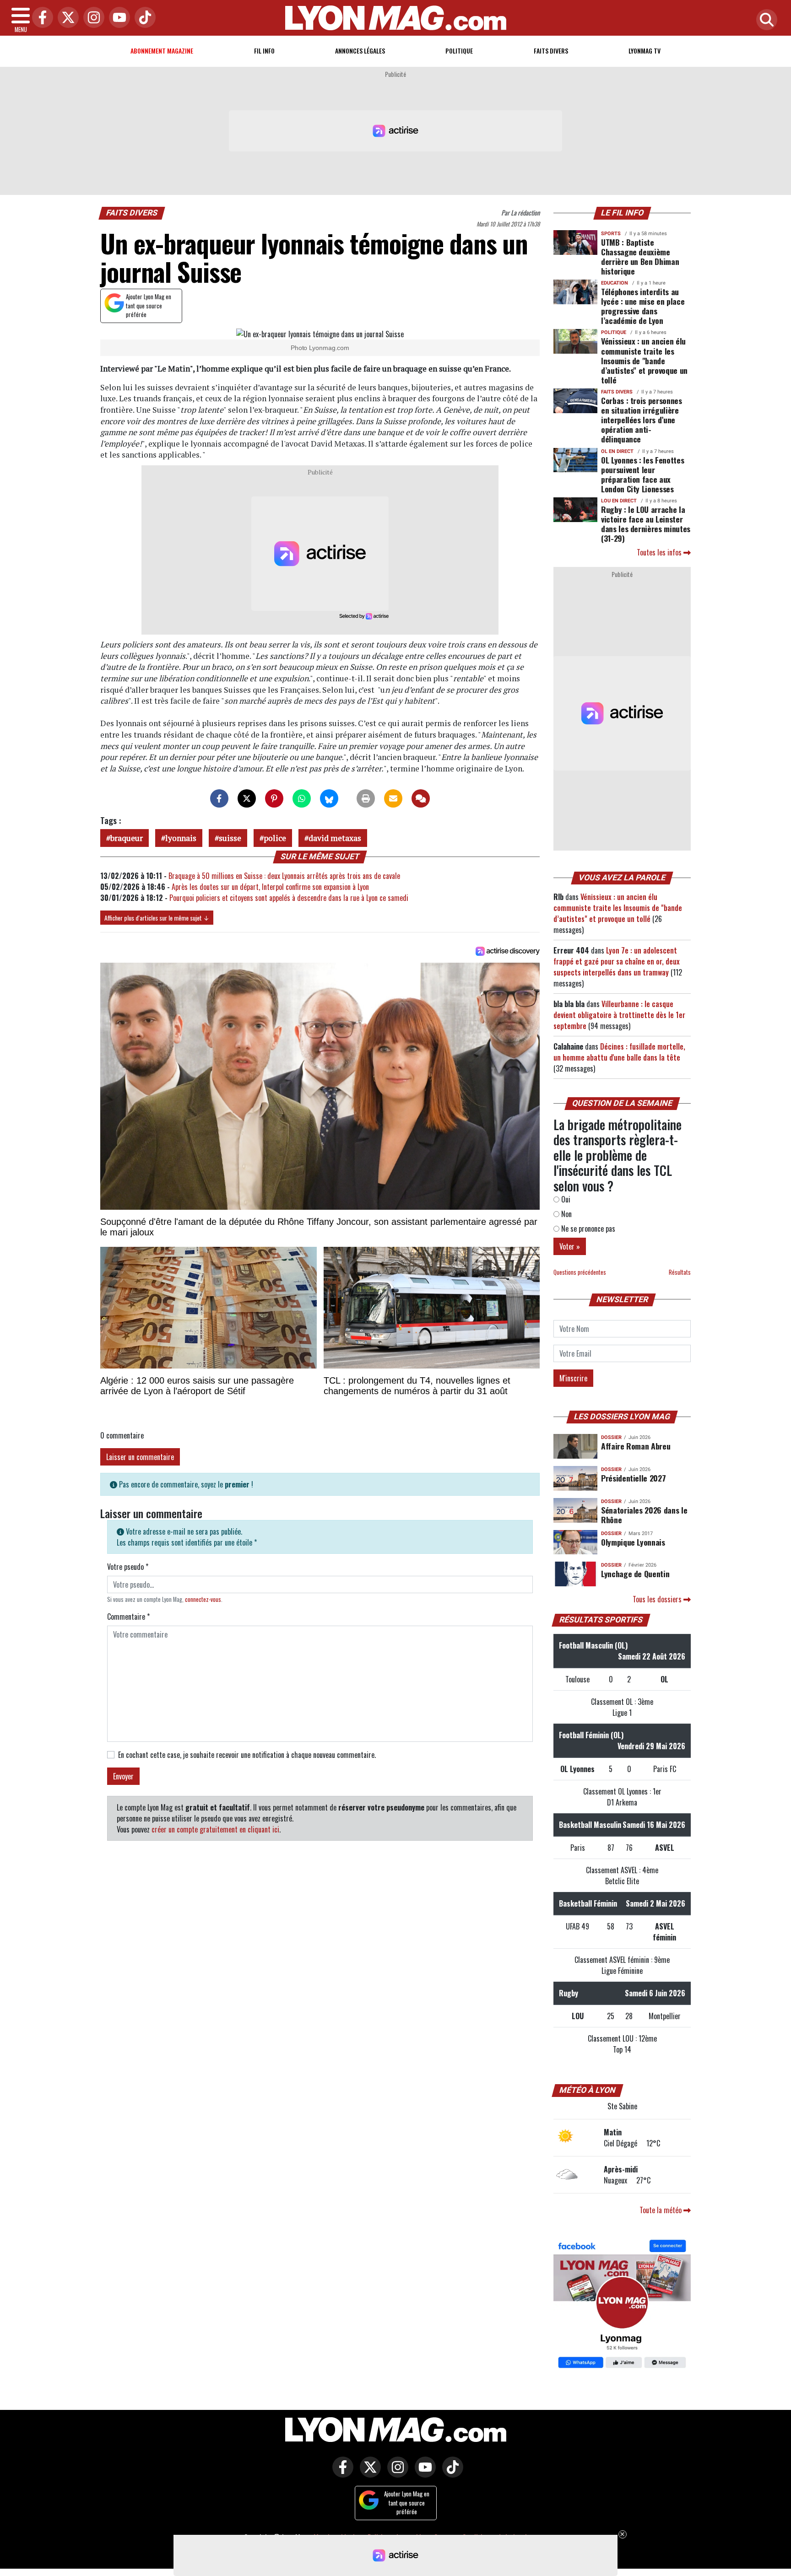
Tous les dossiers (658, 1599)
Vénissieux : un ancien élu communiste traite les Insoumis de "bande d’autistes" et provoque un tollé (644, 360)
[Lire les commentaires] (421, 798)
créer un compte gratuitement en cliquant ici (215, 1829)
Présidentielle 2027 (633, 1478)
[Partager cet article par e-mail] (393, 798)
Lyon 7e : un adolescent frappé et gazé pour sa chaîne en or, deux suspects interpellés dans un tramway (617, 961)
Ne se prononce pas (587, 1229)
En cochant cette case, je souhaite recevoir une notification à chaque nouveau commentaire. (247, 1755)
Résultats (680, 1272)
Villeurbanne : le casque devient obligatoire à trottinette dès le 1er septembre (619, 1015)
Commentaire (128, 1617)
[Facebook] (40, 18)
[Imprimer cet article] (366, 798)
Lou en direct (619, 501)
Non (566, 1214)
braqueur (127, 838)
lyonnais (181, 838)
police (275, 838)
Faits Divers (551, 51)
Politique (459, 51)
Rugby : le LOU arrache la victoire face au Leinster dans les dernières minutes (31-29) (646, 524)
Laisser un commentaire (140, 1457)
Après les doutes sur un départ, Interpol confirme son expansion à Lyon (270, 887)
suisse (230, 838)
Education (615, 283)
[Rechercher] (764, 20)
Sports (611, 234)
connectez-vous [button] (203, 1599)
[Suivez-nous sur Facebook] (622, 2305)
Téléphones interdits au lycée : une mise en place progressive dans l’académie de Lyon (643, 306)
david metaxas (335, 838)
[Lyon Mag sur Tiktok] (450, 2473)
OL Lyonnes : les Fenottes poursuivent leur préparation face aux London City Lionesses (642, 474)
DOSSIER (611, 1437)
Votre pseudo (128, 1567)
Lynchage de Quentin (635, 1574)
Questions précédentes (580, 1272)
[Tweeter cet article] (247, 798)
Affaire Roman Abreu (636, 1446)
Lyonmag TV (645, 51)
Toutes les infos (660, 552)
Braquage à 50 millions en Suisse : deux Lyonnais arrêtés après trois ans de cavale (284, 876)
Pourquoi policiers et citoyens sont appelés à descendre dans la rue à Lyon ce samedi (289, 898)
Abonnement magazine (162, 51)
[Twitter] (66, 18)
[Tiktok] (143, 18)
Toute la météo (661, 2210)
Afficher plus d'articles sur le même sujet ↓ (157, 918)
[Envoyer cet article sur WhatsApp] (302, 798)
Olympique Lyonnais (633, 1542)
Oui (565, 1199)
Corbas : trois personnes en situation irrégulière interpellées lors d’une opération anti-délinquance (642, 420)
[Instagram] (92, 18)
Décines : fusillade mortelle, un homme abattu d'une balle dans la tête (619, 1052)
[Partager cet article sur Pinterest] (274, 798)
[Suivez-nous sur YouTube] (423, 2473)
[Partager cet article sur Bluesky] (329, 798)
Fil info (264, 51)
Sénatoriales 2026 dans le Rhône (644, 1515)
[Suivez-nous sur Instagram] (395, 2473)
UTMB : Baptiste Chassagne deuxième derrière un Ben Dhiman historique (640, 256)
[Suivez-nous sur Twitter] (368, 2473)
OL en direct (617, 451)
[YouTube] (117, 18)
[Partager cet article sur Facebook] (219, 798)
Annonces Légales (360, 51)
